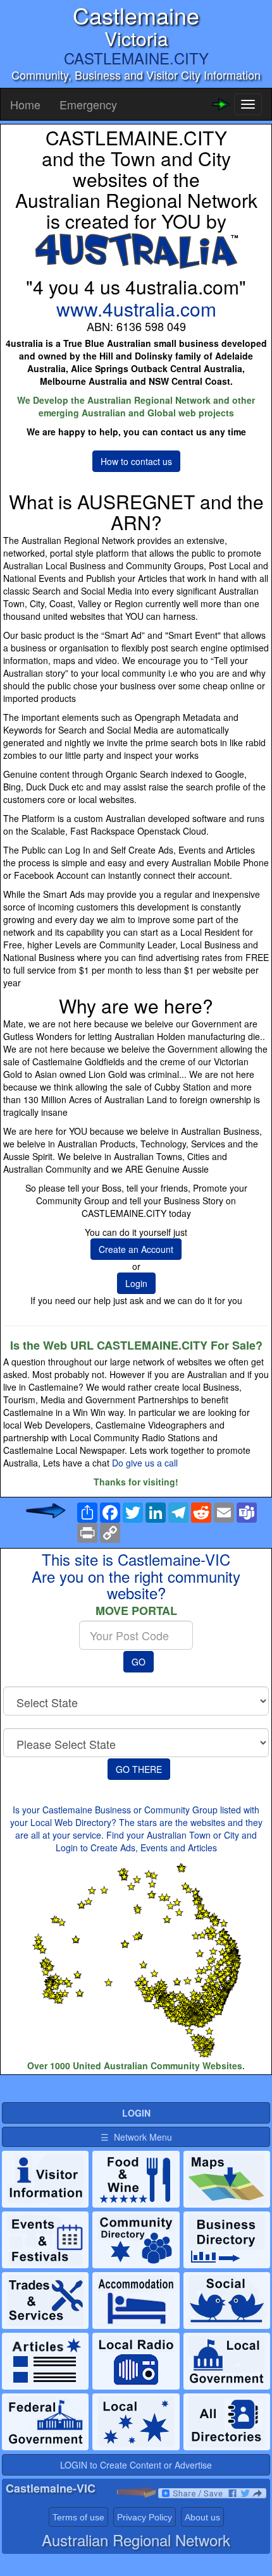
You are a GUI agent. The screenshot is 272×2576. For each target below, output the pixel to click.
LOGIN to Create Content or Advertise (136, 2465)
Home (25, 104)
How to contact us (136, 461)
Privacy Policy (145, 2517)
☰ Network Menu (136, 2137)
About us (202, 2517)
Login (136, 1283)
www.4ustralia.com (136, 309)
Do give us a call (145, 1463)
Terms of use (78, 2517)
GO (139, 1662)
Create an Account (136, 1249)
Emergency (88, 104)
